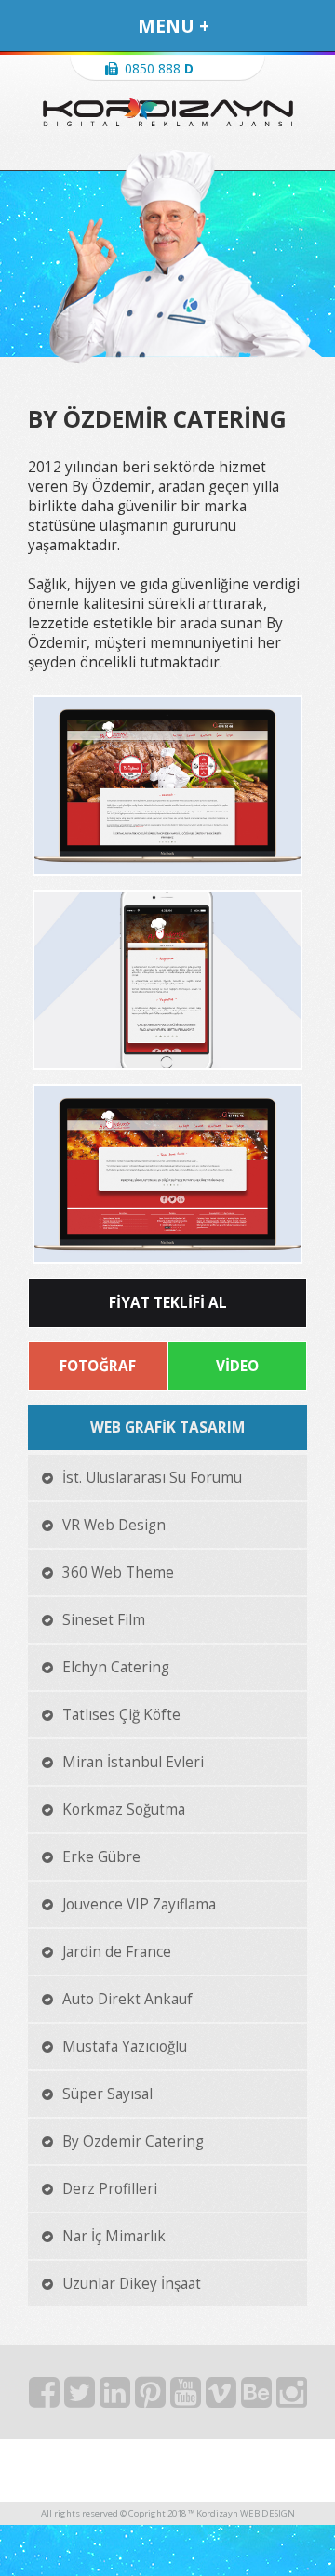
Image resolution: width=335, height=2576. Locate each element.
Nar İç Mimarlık (114, 2236)
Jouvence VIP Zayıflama (139, 1904)
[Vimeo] (223, 2398)
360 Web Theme (118, 1572)
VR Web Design (114, 1525)
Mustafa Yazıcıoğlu (125, 2047)
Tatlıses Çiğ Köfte (121, 1715)
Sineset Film (104, 1620)
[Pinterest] (153, 2398)
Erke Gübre (101, 1857)
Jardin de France (117, 1952)
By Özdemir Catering (133, 2141)
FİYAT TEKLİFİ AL (168, 1303)
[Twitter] (82, 2398)
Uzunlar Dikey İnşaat (132, 2284)
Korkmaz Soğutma (124, 1810)
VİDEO (237, 1366)
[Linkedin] (117, 2398)
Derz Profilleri (110, 2189)
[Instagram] (292, 2398)
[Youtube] (188, 2398)
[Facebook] (47, 2398)
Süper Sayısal (107, 2094)
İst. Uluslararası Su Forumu (152, 1478)
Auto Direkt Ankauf (127, 1999)
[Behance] (259, 2398)
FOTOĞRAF (98, 1366)
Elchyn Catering (116, 1667)
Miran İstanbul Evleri (133, 1762)
